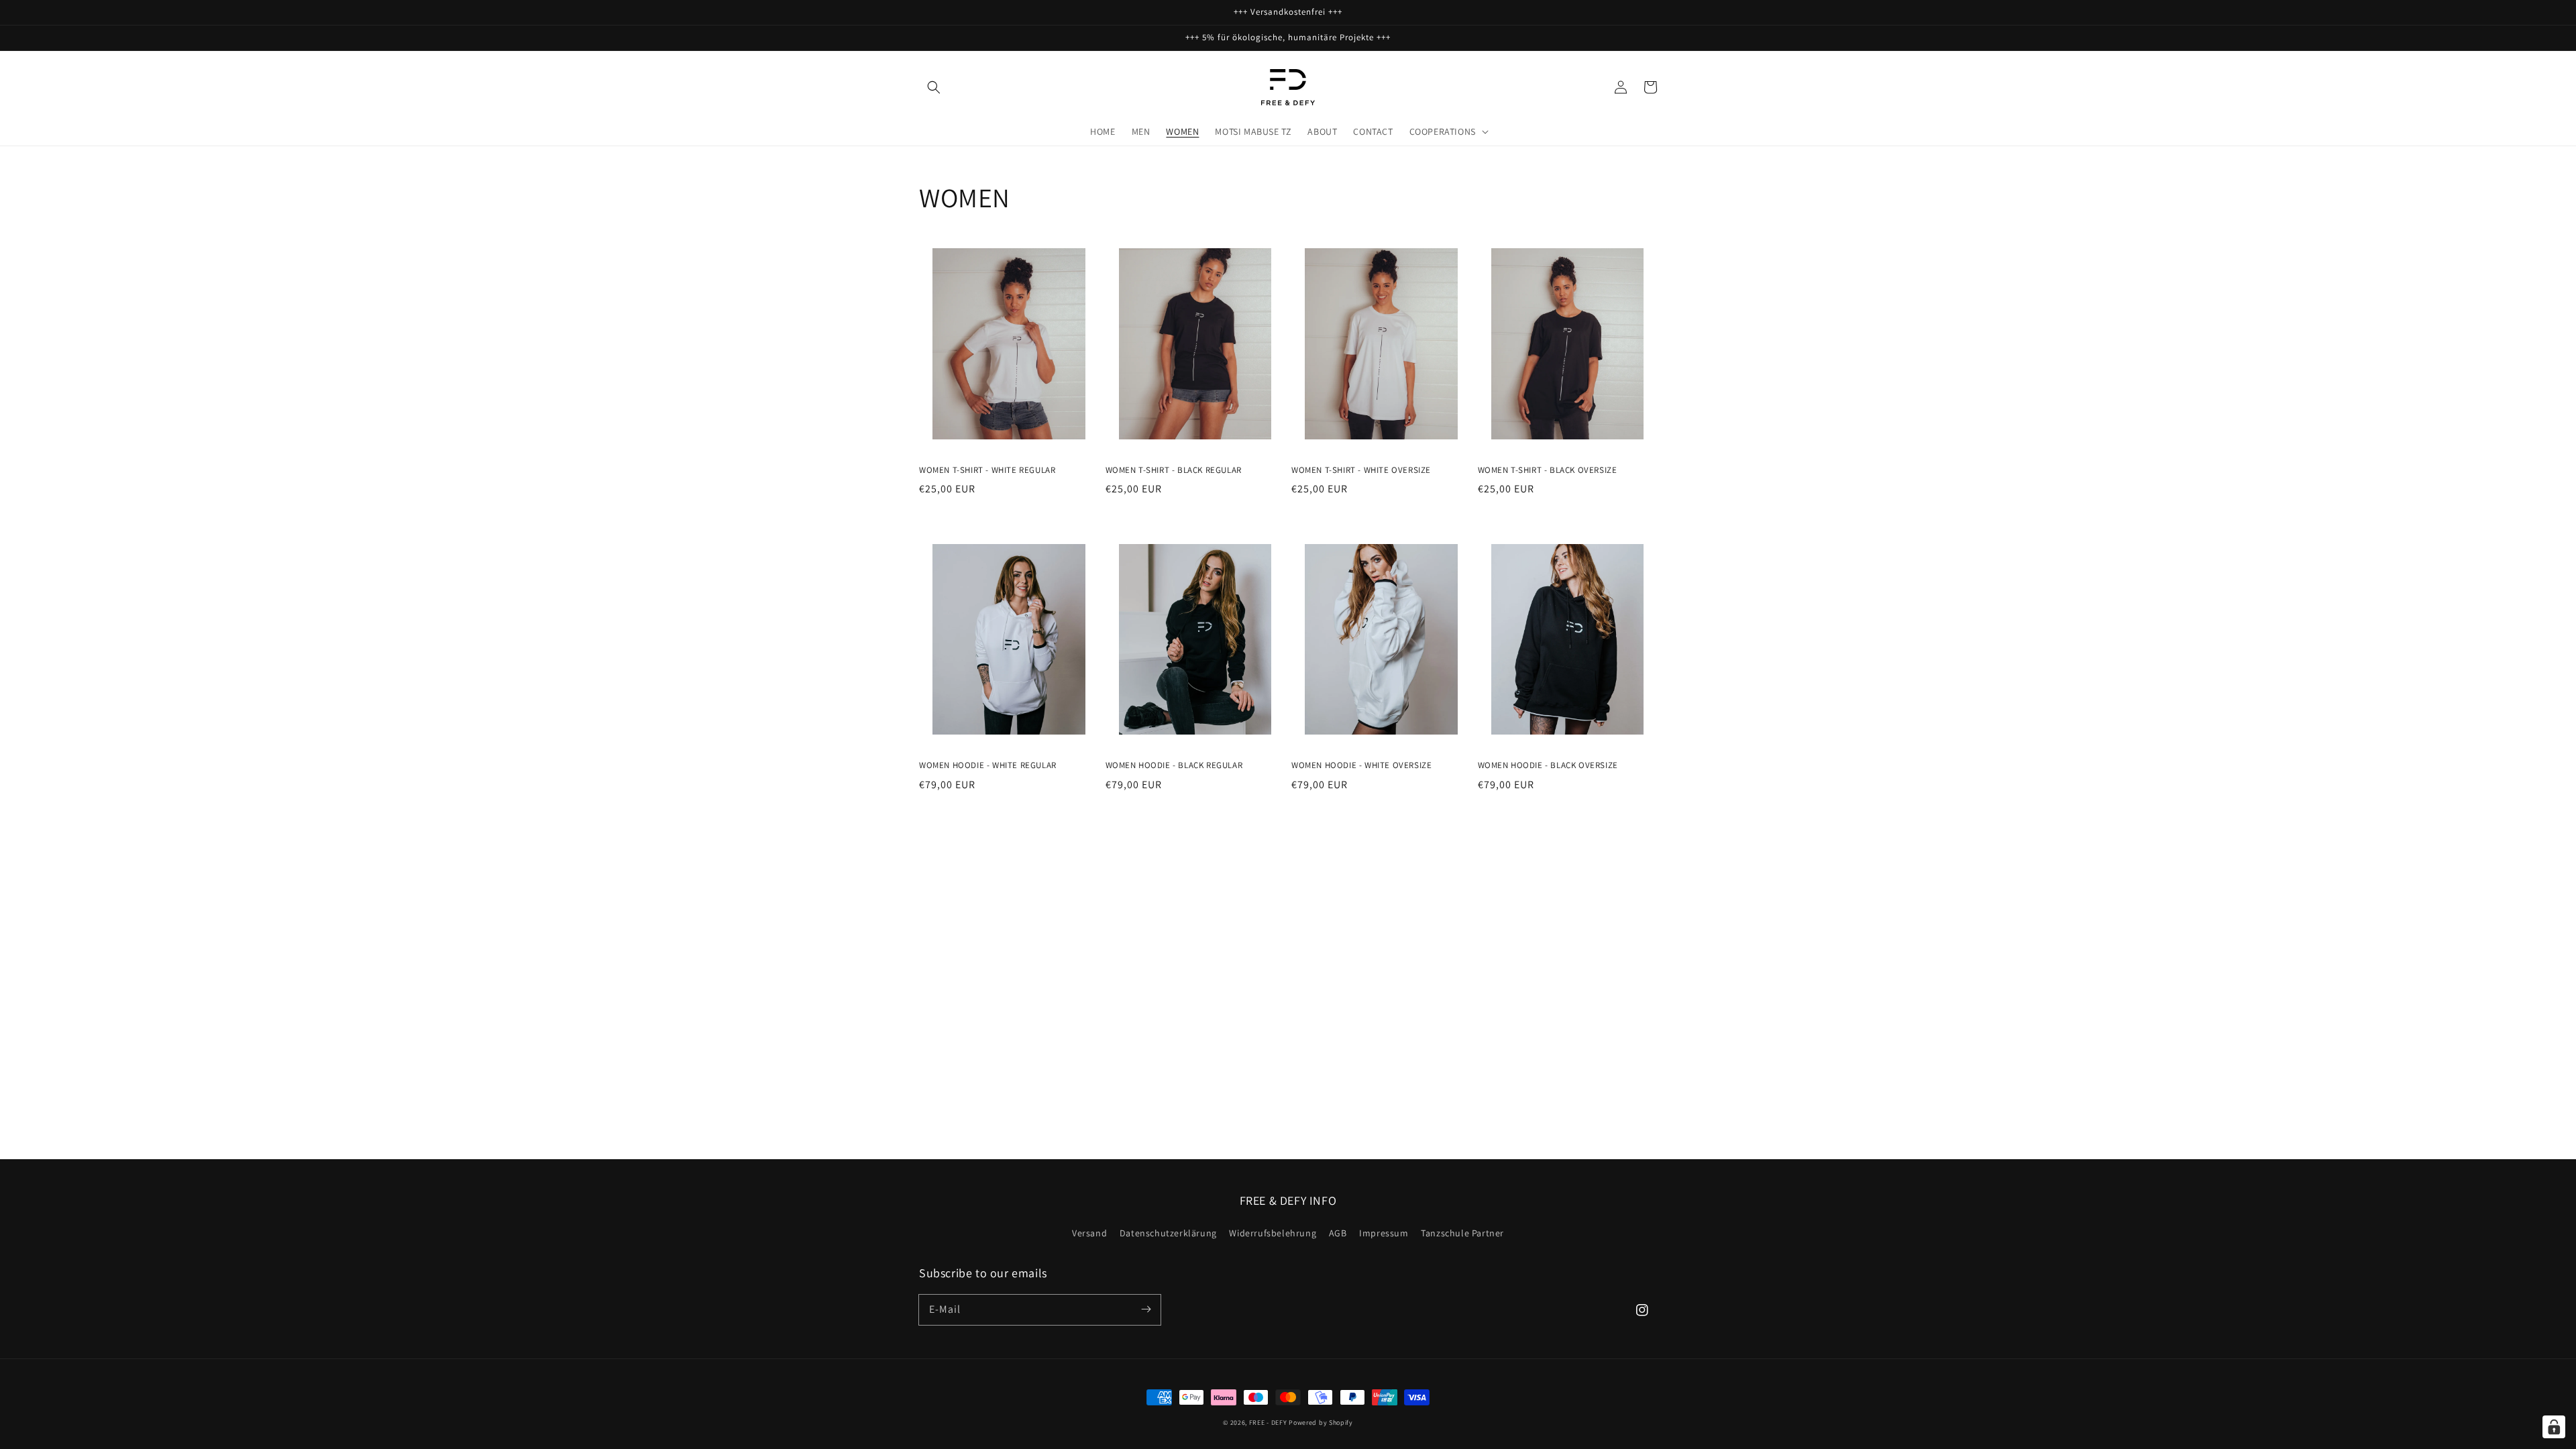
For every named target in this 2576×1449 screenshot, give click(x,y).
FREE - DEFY (1268, 1423)
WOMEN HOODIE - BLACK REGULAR (1174, 765)
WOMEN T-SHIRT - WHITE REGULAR (987, 470)
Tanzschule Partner (1462, 1233)
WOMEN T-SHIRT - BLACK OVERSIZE (1548, 470)
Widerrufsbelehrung (1273, 1233)
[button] (934, 87)
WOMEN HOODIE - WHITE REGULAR (988, 765)
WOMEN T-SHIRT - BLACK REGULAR (1174, 470)
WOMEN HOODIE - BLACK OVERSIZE (1548, 765)
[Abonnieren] (1146, 1309)
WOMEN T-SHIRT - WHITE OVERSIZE (1361, 470)
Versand (1089, 1233)
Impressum (1384, 1233)
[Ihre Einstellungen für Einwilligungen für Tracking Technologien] (2554, 1427)
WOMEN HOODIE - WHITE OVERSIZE (1361, 765)
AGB (1338, 1233)
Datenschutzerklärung (1168, 1233)
